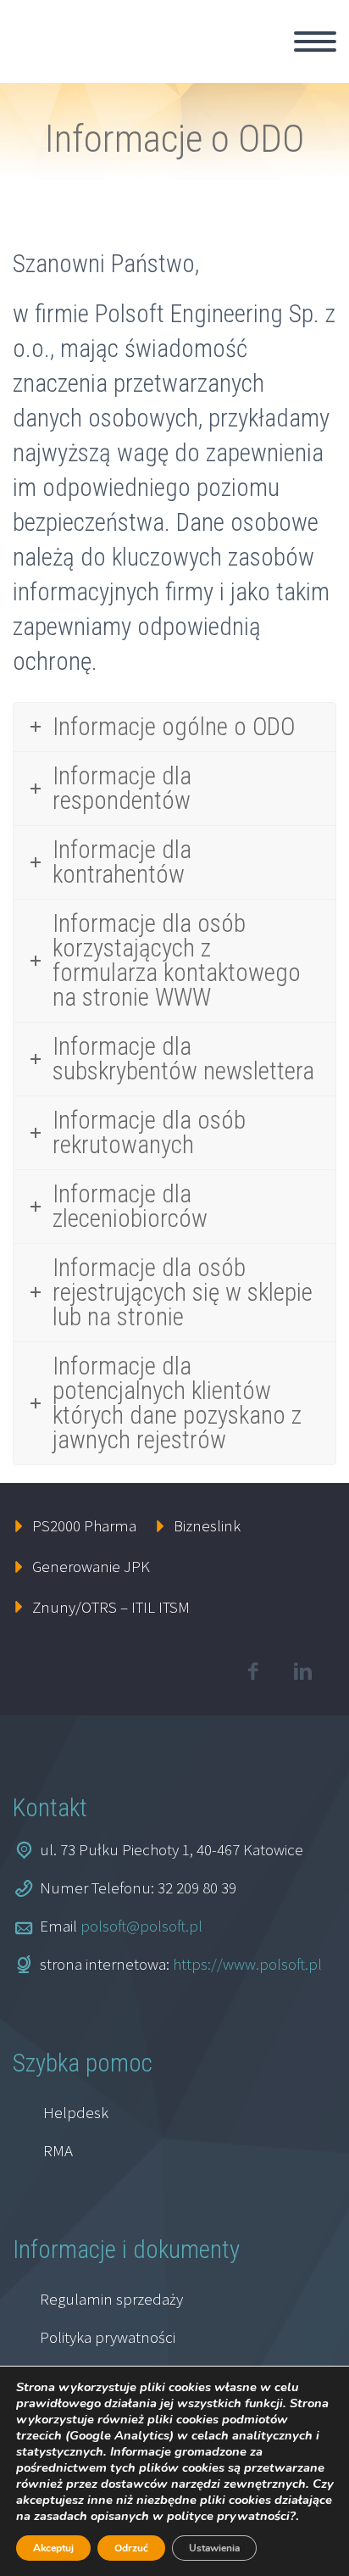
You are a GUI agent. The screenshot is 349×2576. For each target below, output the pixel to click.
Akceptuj (53, 2548)
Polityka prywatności (108, 2337)
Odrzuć (131, 2548)
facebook (252, 1671)
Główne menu (315, 42)
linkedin (302, 1671)
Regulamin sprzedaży (111, 2299)
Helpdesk (76, 2112)
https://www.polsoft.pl (247, 1964)
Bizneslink (207, 1525)
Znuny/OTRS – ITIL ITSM (111, 1607)
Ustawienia (214, 2548)
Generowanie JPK (91, 1566)
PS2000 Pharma (84, 1525)
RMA (58, 2150)
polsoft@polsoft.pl (141, 1926)
